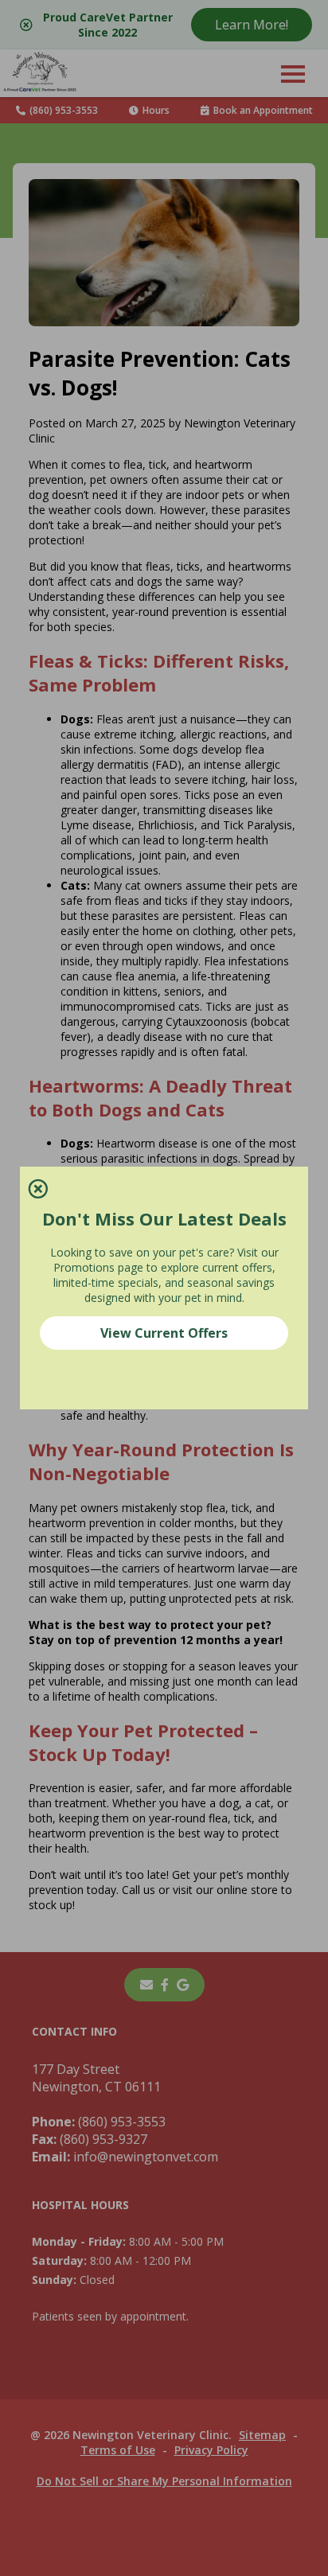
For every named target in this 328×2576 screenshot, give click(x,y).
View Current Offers (164, 1333)
